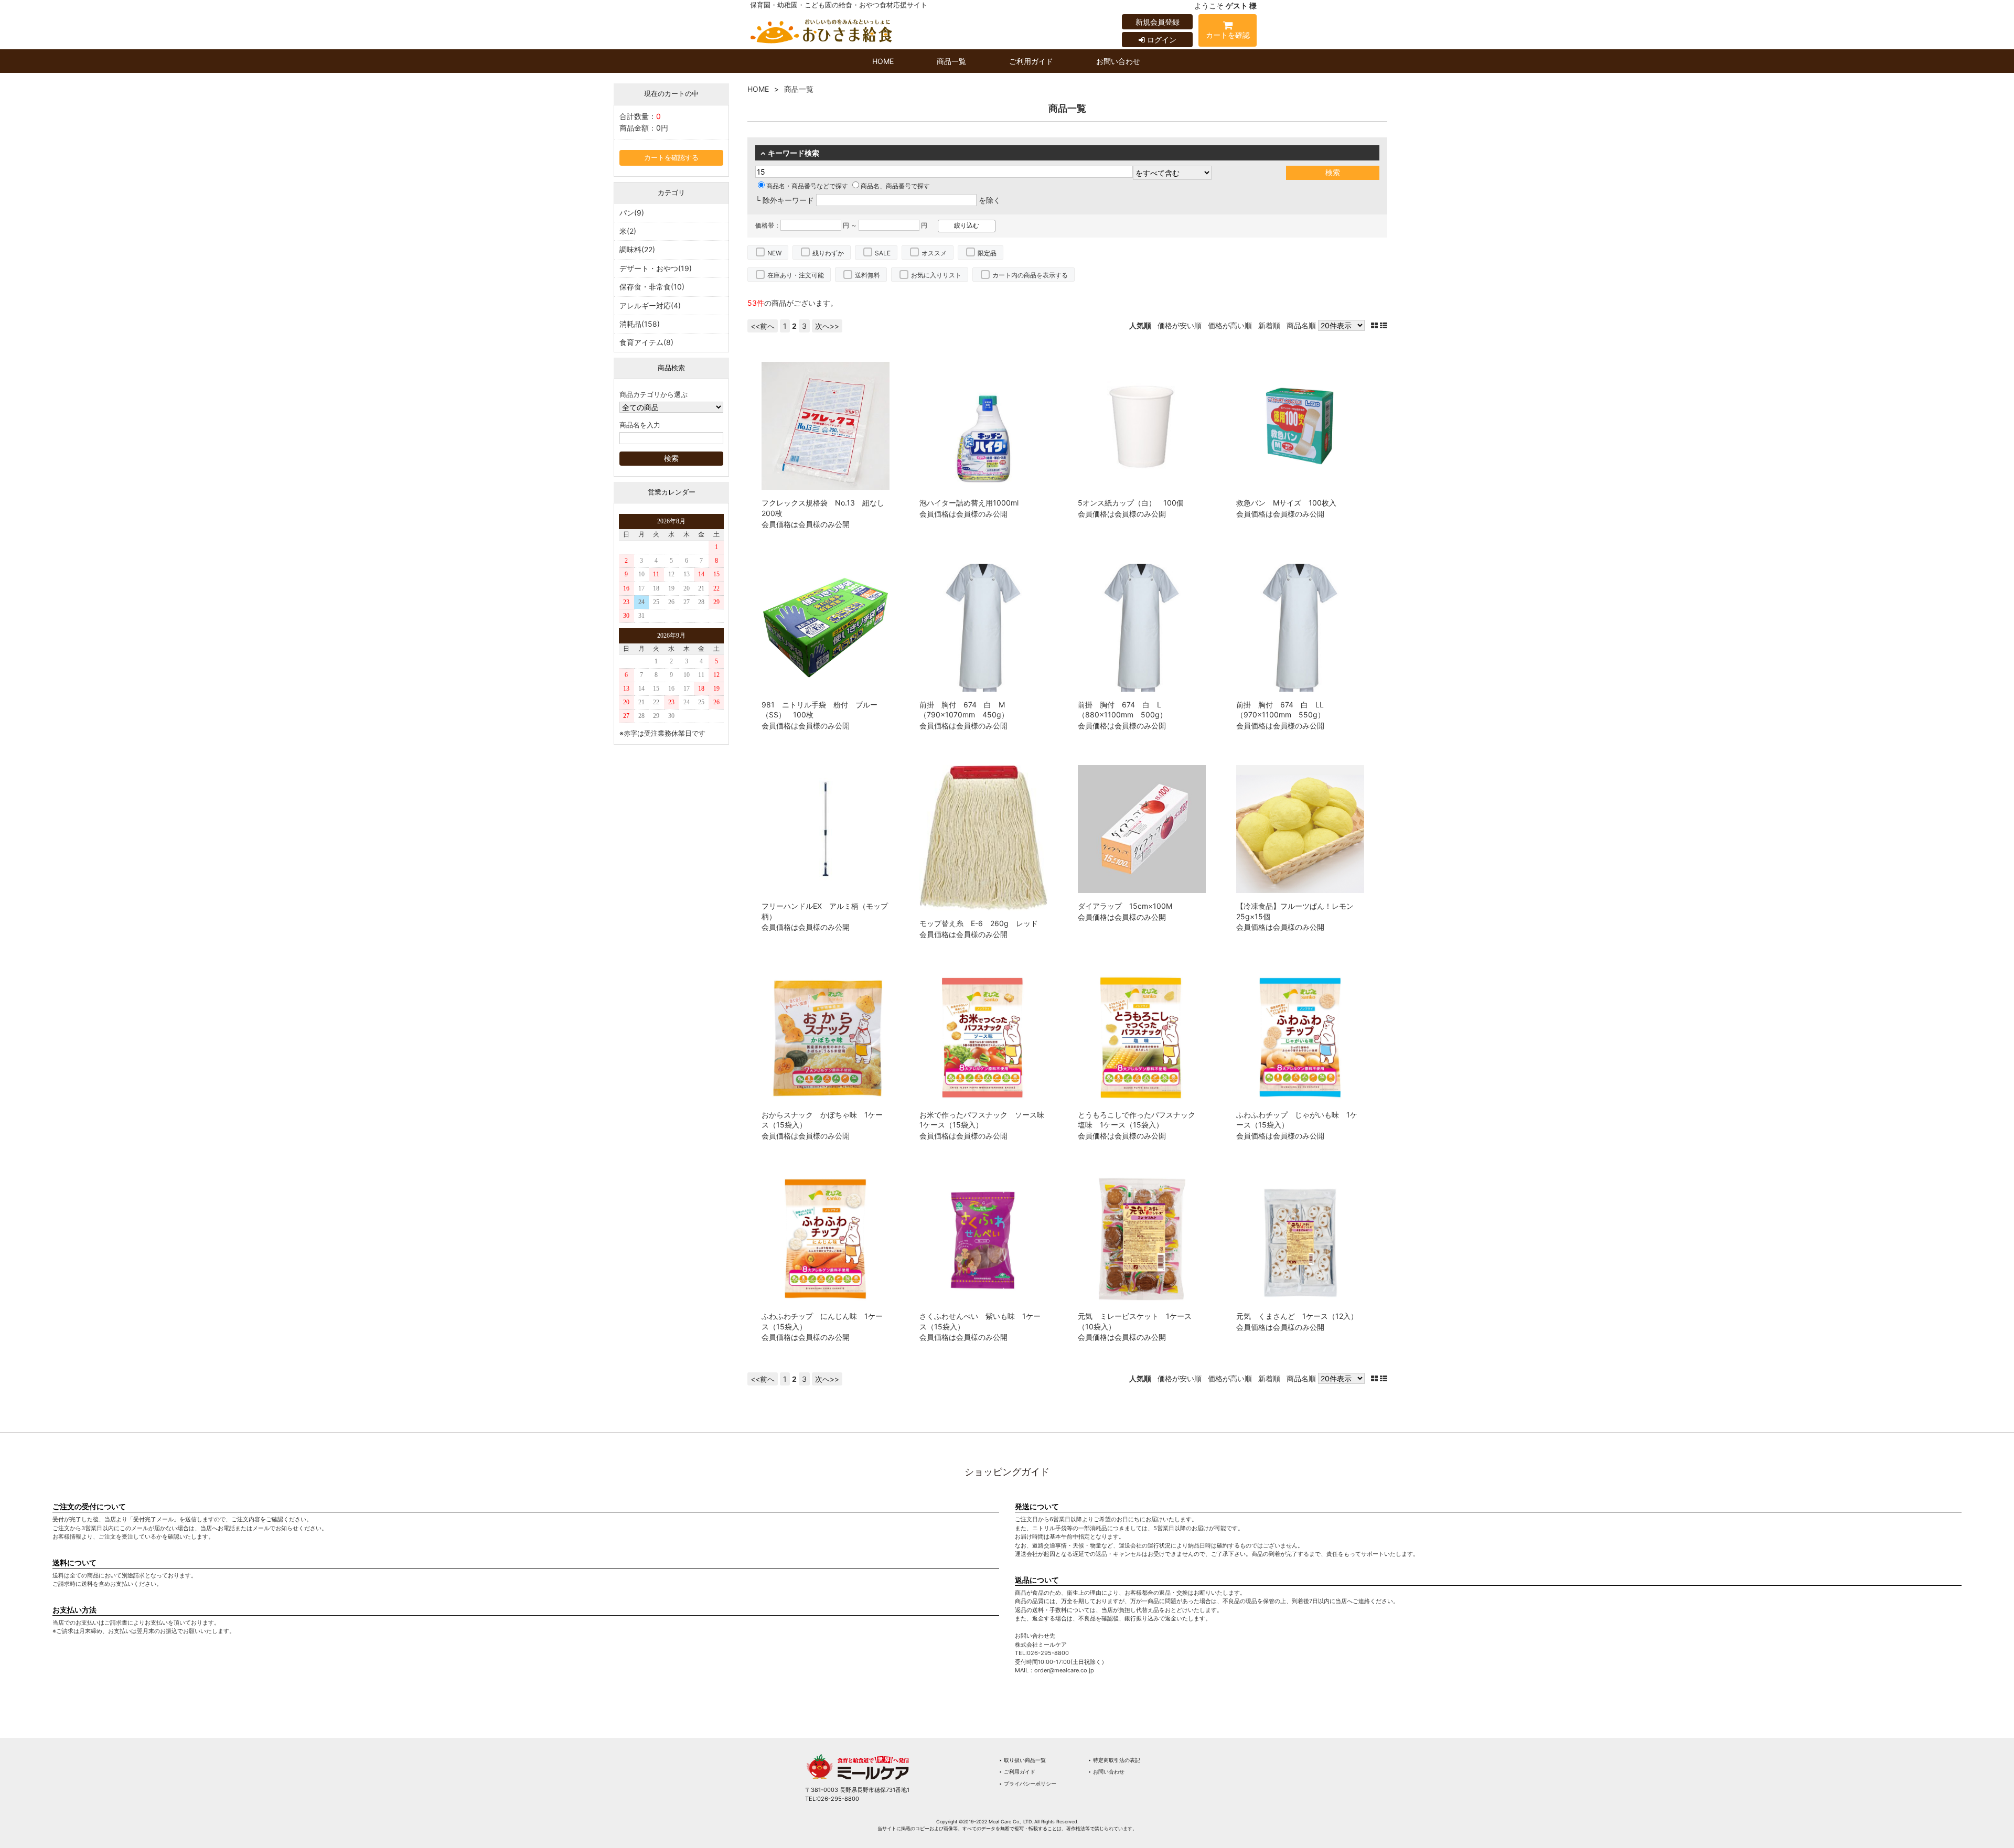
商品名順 (1301, 325)
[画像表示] (1375, 325)
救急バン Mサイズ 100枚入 (1286, 503)
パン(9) (632, 213)
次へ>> (827, 326)
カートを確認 (1228, 35)
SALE (883, 253)
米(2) (628, 231)
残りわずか (828, 253)
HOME (883, 61)
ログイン (1161, 40)
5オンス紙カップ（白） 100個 (1131, 503)
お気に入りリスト (936, 275)
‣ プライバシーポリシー (1028, 1783)
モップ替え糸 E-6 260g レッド (979, 923)
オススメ (934, 253)
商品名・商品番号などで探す (807, 186)
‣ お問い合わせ (1106, 1771)
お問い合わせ (1118, 61)
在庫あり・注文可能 (796, 275)
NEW (774, 253)
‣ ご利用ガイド (1017, 1771)
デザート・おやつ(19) (656, 268)
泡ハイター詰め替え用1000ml (969, 503)
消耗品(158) (640, 324)
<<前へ (763, 326)
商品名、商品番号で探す (895, 186)
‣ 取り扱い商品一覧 (1022, 1760)
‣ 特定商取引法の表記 (1114, 1760)
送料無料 (867, 275)
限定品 (987, 253)
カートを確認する (671, 158)
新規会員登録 (1158, 22)
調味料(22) (637, 249)
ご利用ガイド (1031, 61)
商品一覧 (951, 61)
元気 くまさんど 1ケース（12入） (1297, 1316)
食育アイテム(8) (646, 342)
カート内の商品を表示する (1030, 275)
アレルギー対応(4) (650, 305)
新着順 (1269, 325)
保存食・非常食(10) (652, 287)
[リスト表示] (1384, 325)
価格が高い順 (1230, 325)
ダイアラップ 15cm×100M (1125, 906)
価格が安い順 (1180, 325)
